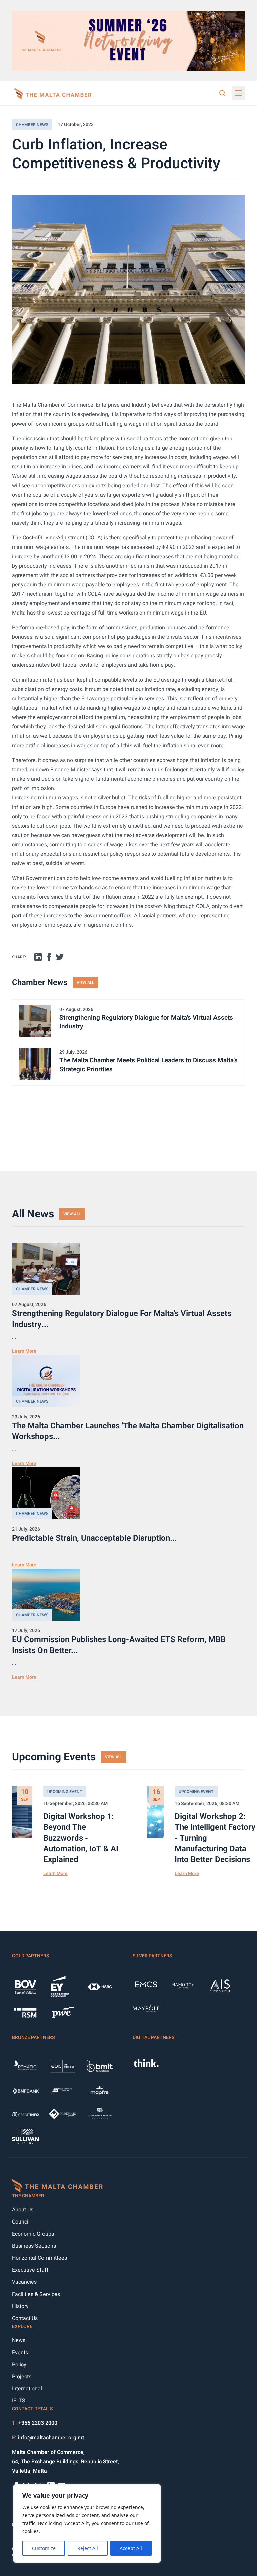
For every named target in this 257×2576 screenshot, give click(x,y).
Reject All (88, 2548)
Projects (22, 2377)
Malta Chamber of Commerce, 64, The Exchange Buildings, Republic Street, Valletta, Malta (66, 2462)
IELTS (19, 2401)
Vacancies (24, 2282)
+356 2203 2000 (38, 2423)
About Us (23, 2210)
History (20, 2306)
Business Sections (34, 2246)
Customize (44, 2548)
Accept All (131, 2548)
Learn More (24, 1351)
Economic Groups (33, 2234)
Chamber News (32, 125)
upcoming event (65, 1792)
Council (21, 2222)
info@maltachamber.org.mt (51, 2438)
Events (20, 2353)
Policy (19, 2365)
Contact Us (25, 2318)
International (27, 2389)
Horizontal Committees (39, 2258)
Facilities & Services (36, 2294)
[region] (87, 2523)
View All (85, 983)
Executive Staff (30, 2270)
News (19, 2340)
